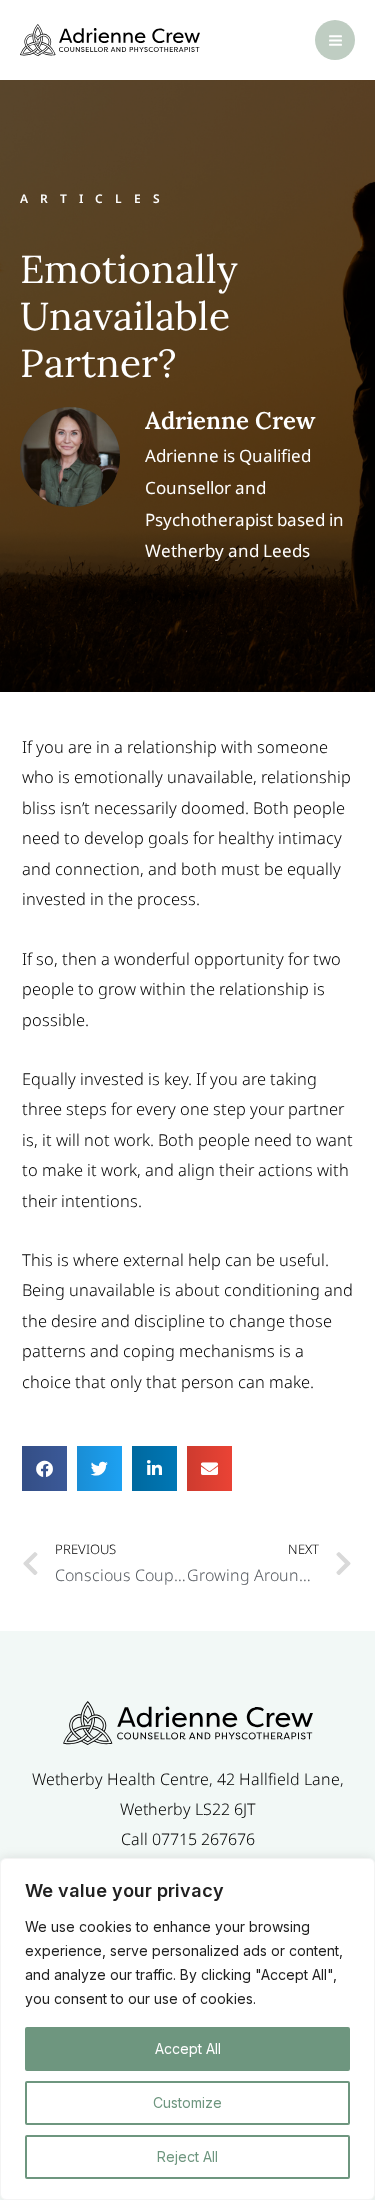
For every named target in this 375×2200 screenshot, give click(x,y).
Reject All (187, 2156)
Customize (187, 2102)
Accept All (188, 2048)
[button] (44, 1468)
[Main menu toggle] (335, 40)
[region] (187, 2029)
